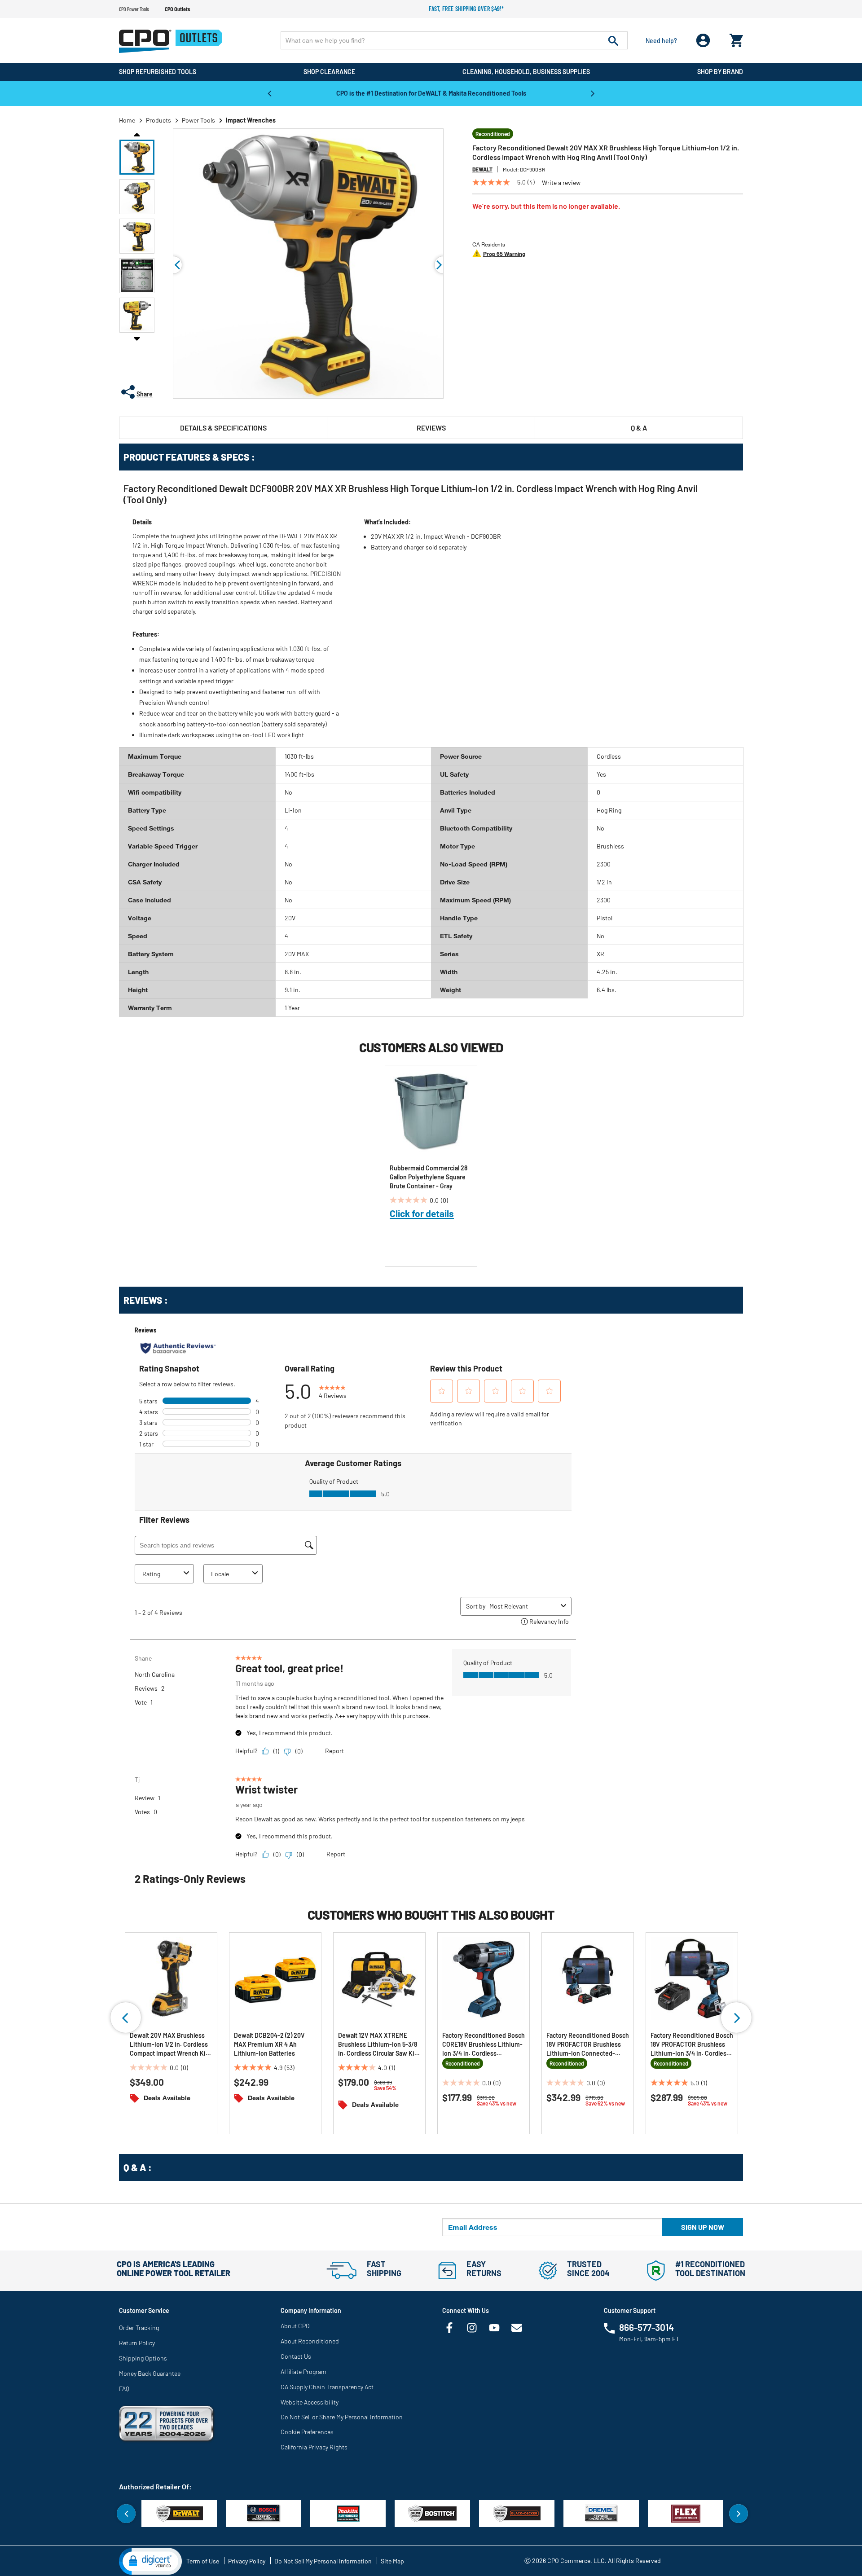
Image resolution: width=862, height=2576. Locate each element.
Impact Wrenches (251, 120)
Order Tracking (139, 2328)
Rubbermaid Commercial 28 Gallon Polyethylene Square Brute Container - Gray (429, 1177)
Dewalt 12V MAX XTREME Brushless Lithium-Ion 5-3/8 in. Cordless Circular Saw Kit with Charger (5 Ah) (378, 2045)
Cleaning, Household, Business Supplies (526, 72)
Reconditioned (493, 134)
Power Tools (198, 120)
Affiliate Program (303, 2372)
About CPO (295, 2326)
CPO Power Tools (134, 9)
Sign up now (703, 2227)
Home (127, 120)
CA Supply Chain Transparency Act (327, 2387)
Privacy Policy (247, 2561)
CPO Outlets (177, 9)
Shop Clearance (329, 72)
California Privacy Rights (314, 2447)
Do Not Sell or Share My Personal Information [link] (342, 2417)
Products (158, 120)
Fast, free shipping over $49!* (466, 9)
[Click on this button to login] (703, 41)
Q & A (639, 428)
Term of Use (203, 2561)
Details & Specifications (223, 428)
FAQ (124, 2389)
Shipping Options (143, 2358)
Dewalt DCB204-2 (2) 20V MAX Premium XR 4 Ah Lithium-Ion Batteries (269, 2044)
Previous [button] (269, 93)
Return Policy (137, 2343)
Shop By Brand (720, 72)
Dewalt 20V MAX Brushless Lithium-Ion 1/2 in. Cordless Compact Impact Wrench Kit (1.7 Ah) (169, 2045)
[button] (137, 157)
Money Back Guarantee (150, 2373)
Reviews (431, 428)
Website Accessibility (310, 2402)
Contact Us (296, 2356)
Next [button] (593, 93)
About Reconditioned (310, 2341)
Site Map (392, 2561)
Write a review (561, 183)
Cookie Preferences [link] (307, 2432)
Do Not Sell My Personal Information (323, 2561)
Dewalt (482, 169)
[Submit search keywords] (613, 40)
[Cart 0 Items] (736, 38)
